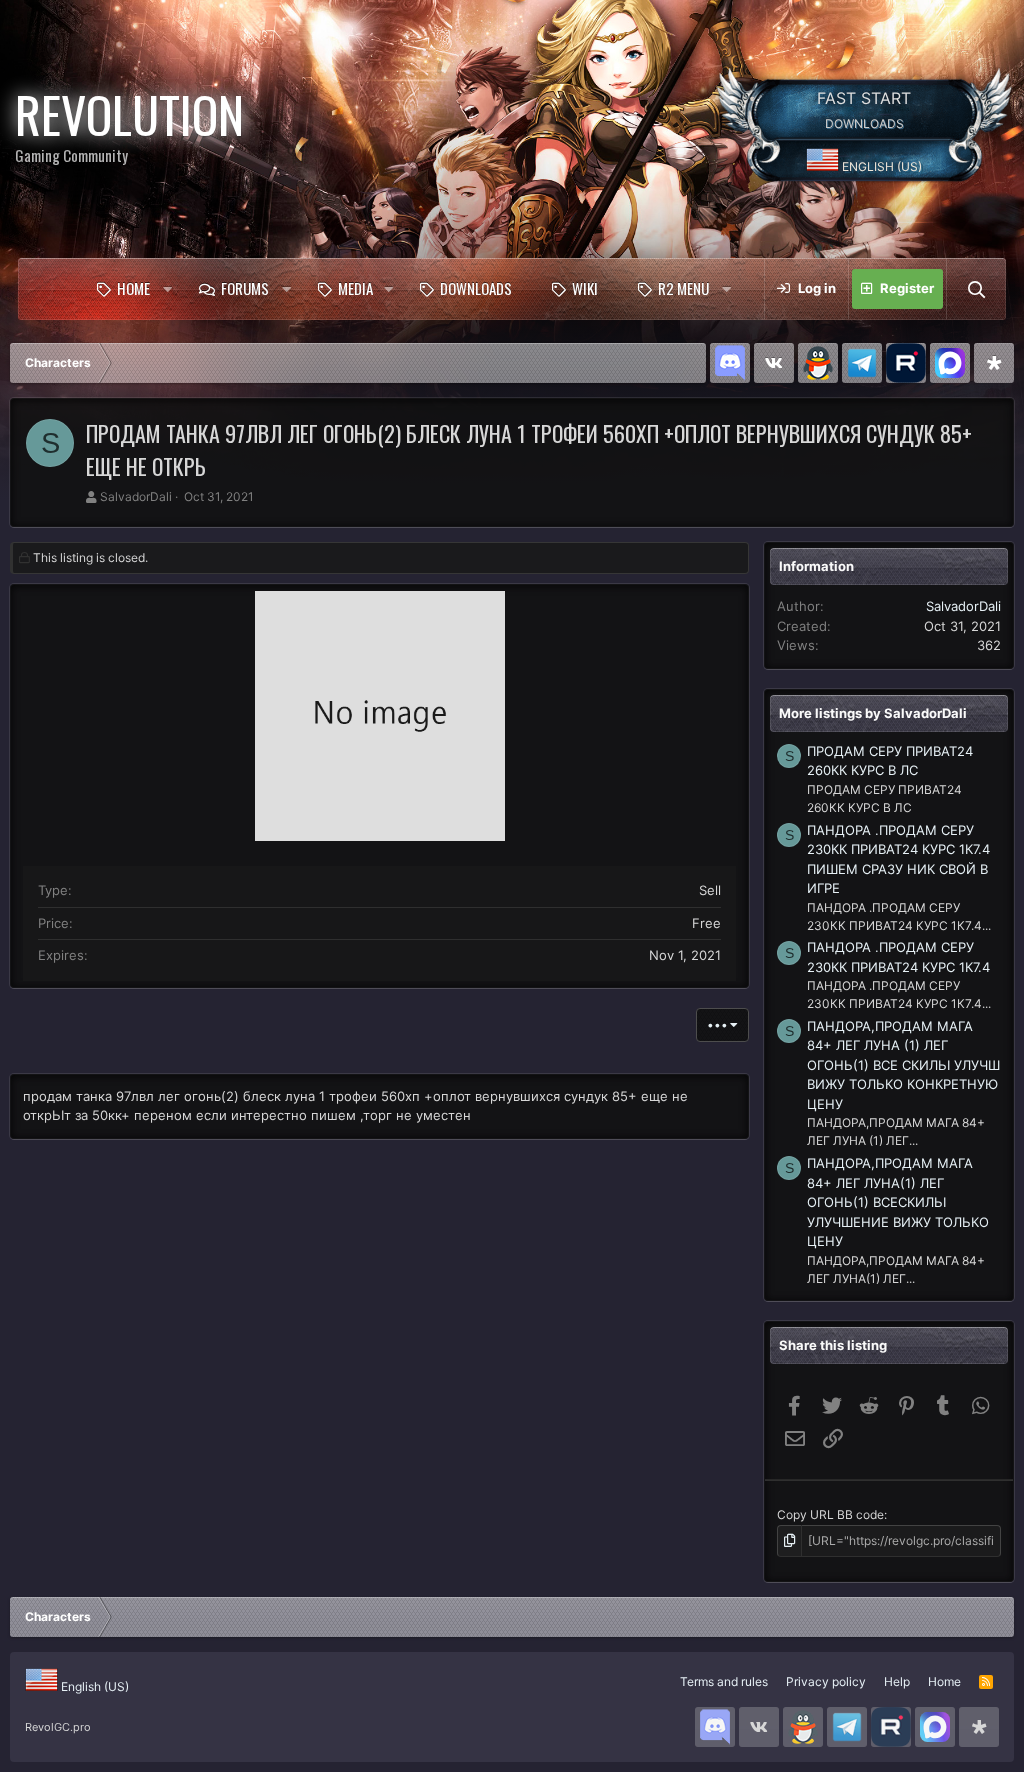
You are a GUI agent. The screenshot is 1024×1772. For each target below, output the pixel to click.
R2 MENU (683, 288)
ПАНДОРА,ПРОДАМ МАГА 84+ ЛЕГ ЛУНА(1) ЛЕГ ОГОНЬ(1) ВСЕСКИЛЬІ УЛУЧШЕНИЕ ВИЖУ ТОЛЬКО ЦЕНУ (898, 1202)
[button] (167, 289)
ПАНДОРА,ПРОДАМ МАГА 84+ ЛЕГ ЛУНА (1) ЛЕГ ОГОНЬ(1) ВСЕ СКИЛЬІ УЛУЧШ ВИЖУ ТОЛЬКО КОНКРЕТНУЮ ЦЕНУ (903, 1065)
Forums (245, 288)
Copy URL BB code (830, 1514)
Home (133, 288)
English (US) (880, 166)
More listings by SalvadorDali (873, 713)
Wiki (585, 288)
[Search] (976, 289)
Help (897, 1681)
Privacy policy (826, 1681)
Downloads (476, 288)
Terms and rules (724, 1681)
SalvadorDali (136, 496)
